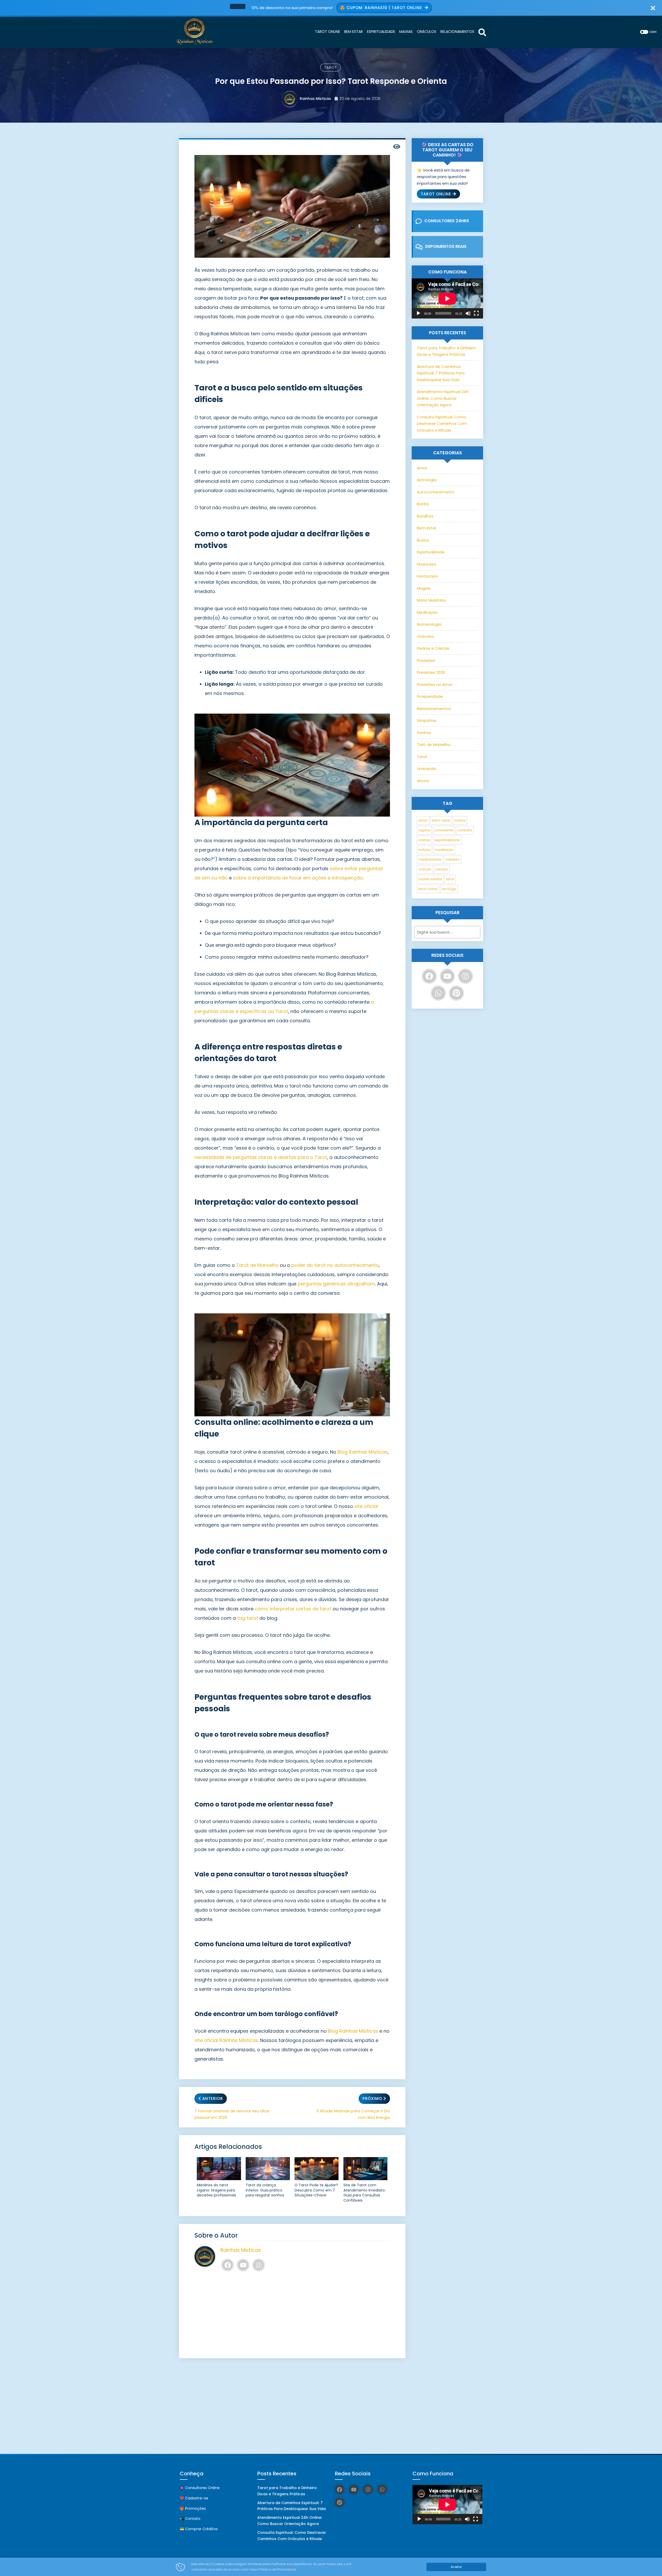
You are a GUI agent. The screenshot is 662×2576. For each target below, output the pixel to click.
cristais (424, 840)
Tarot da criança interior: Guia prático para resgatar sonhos (265, 2190)
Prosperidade (430, 696)
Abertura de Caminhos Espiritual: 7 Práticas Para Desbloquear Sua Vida (441, 373)
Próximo (372, 2098)
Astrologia (427, 480)
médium (453, 859)
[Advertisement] (292, 2315)
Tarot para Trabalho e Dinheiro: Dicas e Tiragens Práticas (287, 2491)
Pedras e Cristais (433, 648)
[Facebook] (228, 2265)
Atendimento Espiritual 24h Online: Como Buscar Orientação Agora (443, 398)
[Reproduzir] (418, 313)
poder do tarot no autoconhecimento (335, 1265)
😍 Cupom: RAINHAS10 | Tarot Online (382, 8)
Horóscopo (427, 576)
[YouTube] (243, 2265)
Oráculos (425, 636)
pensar (442, 869)
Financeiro (427, 564)
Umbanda (426, 769)
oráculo (425, 869)
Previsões (426, 660)
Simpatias (427, 720)
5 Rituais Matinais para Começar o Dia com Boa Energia (353, 2114)
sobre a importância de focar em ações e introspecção (298, 878)
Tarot (330, 68)
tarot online (428, 889)
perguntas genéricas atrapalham (336, 1284)
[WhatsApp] (438, 993)
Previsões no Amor (435, 684)
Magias (424, 588)
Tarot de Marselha (257, 1265)
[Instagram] (259, 2265)
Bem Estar (427, 528)
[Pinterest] (456, 993)
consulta (465, 830)
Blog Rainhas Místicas (363, 1452)
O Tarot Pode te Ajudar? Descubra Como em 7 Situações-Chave (316, 2190)
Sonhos (424, 733)
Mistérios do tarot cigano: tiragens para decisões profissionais (216, 2190)
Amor (422, 468)
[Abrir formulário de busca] (482, 32)
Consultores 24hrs (447, 221)
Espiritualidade (431, 552)
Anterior (213, 2098)
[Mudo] (468, 313)
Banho (423, 504)
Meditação (427, 612)
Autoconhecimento (436, 492)
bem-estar (441, 820)
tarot (450, 879)
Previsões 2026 (431, 672)
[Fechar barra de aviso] (653, 8)
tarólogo (449, 889)
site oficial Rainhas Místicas (226, 2040)
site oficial (366, 1506)
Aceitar (456, 2567)
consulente (444, 830)
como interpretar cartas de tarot (293, 1609)
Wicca (423, 781)
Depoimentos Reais (446, 246)
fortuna (424, 850)
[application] (447, 298)
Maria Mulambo (431, 600)
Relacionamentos (434, 709)
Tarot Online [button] (436, 194)
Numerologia (429, 624)
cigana (424, 830)
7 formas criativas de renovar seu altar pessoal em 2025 (232, 2114)
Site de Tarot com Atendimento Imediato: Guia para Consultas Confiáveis (364, 2193)
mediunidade (430, 859)
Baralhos (425, 516)
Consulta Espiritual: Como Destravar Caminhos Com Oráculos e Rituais (442, 424)
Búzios (423, 540)
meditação (444, 850)
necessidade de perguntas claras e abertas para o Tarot (261, 1157)
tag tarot (248, 1618)
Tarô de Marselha (434, 745)
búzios (460, 820)
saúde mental (430, 879)
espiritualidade (447, 840)
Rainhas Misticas (315, 99)
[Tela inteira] (476, 313)
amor (423, 820)
